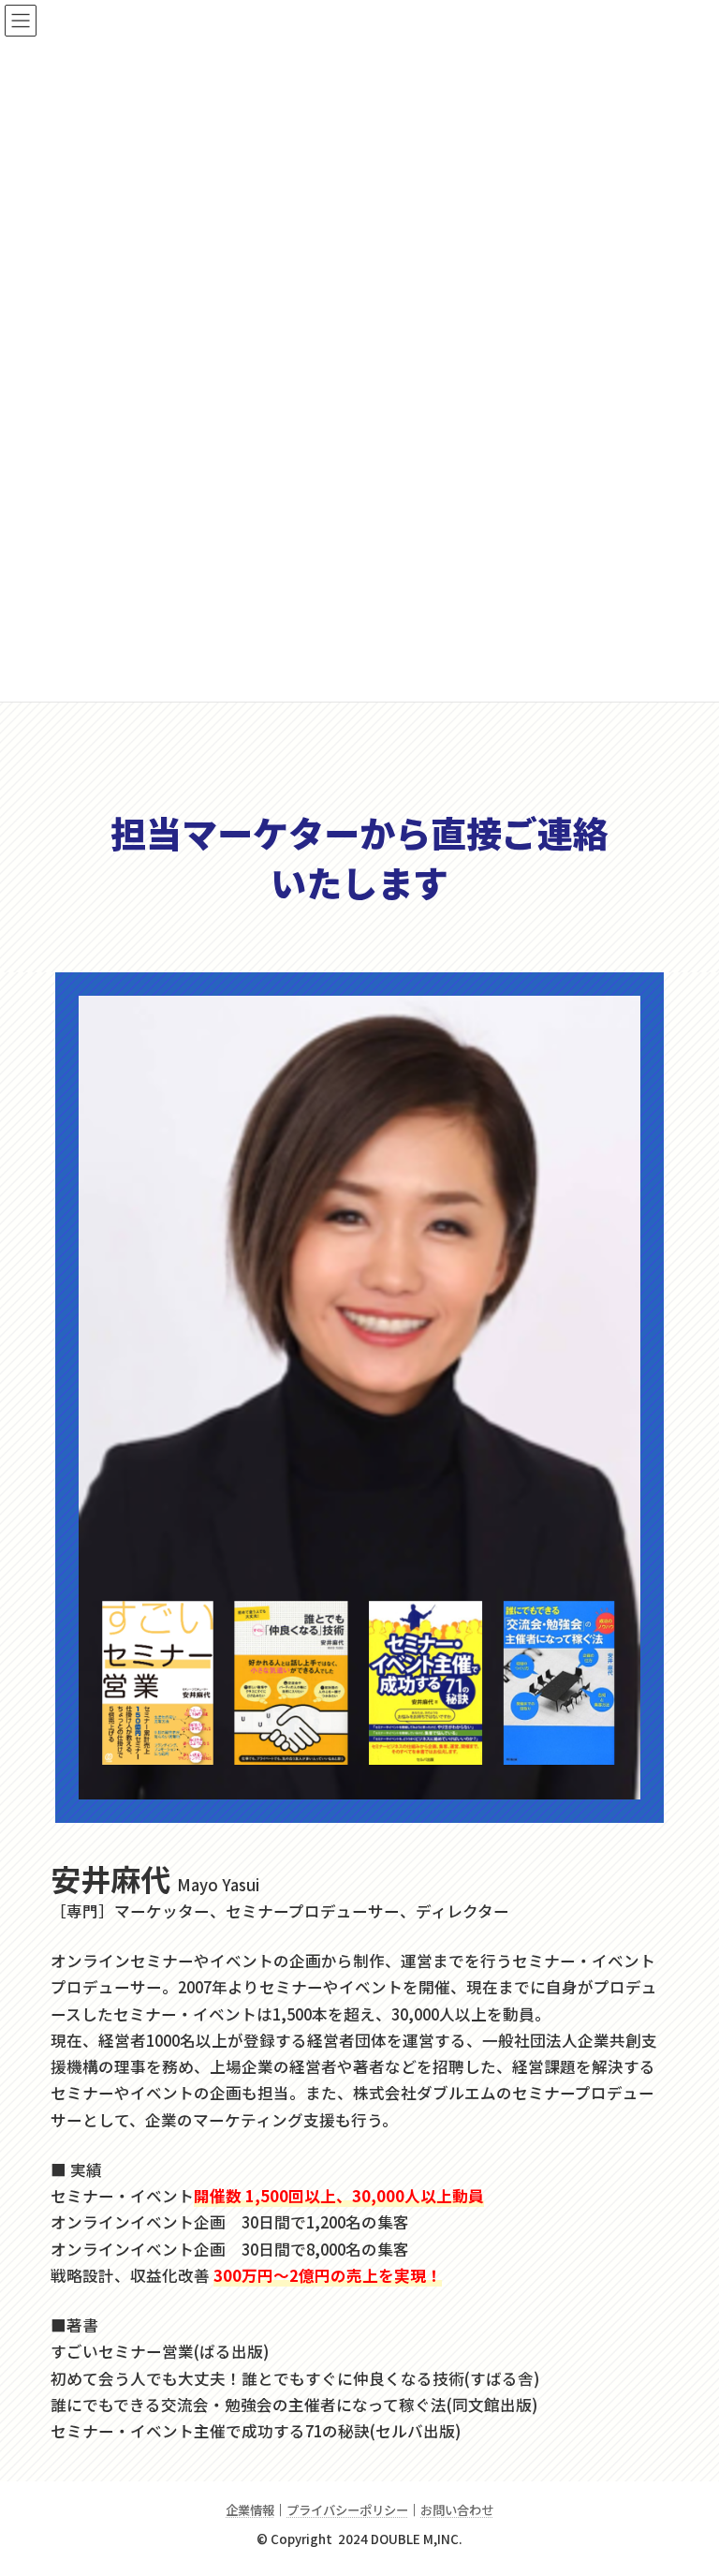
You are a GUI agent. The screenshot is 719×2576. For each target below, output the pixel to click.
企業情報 (250, 2510)
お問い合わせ (457, 2510)
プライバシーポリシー (347, 2510)
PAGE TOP (683, 2481)
